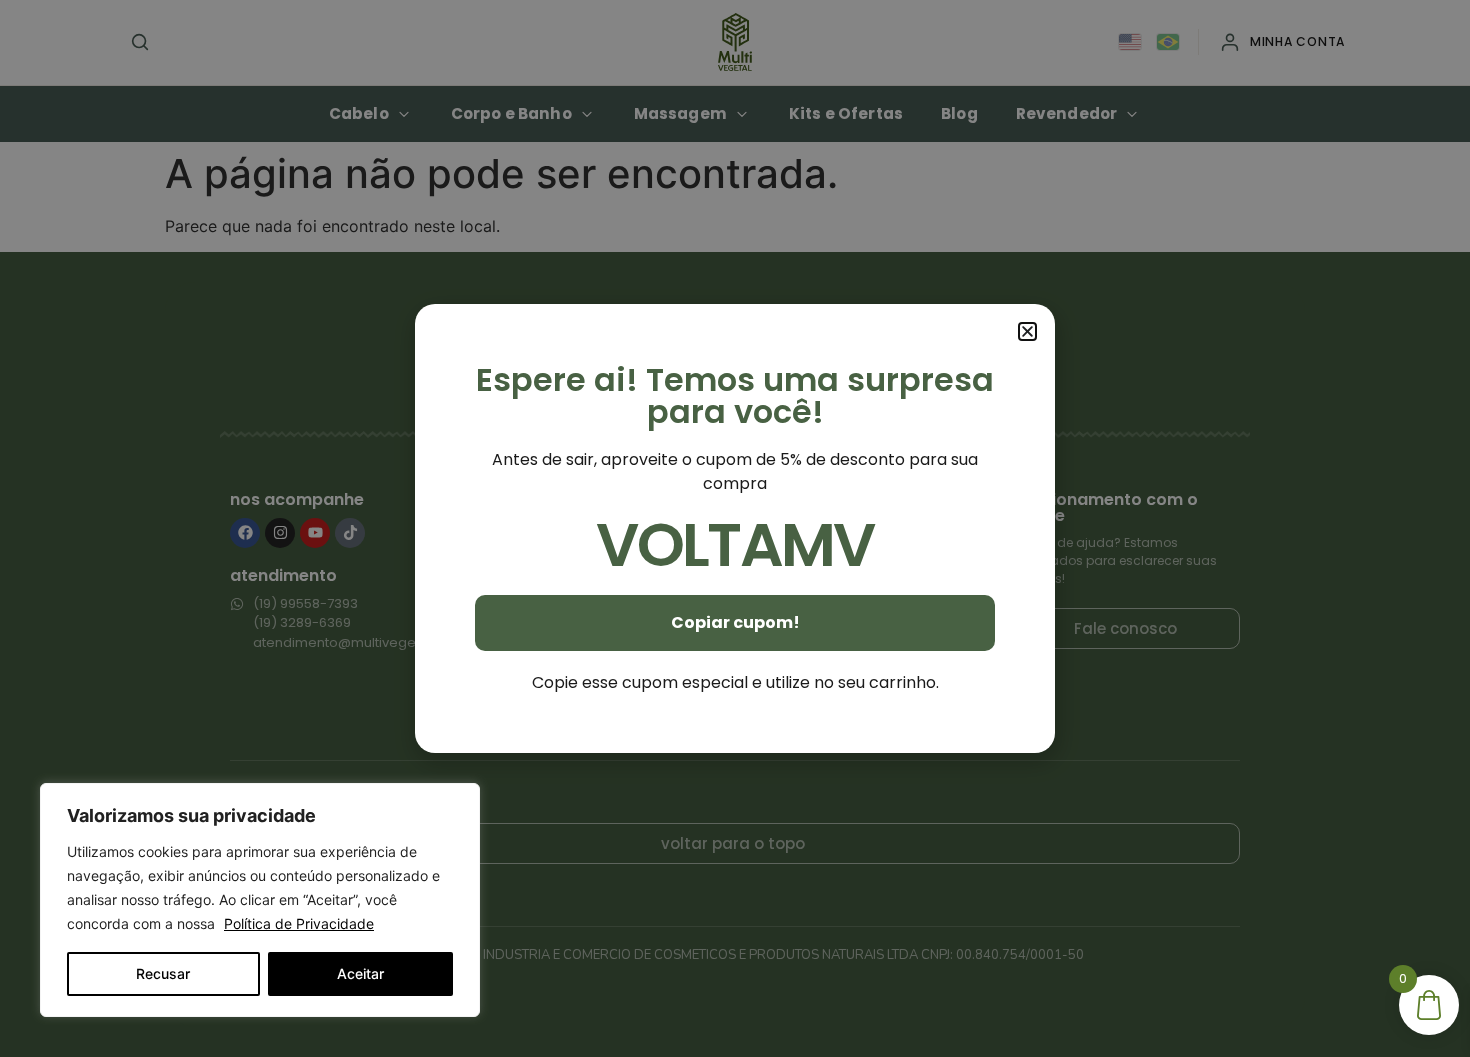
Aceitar (360, 973)
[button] (1027, 331)
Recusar (163, 973)
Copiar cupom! (735, 622)
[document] (735, 528)
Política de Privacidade (299, 923)
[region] (260, 900)
